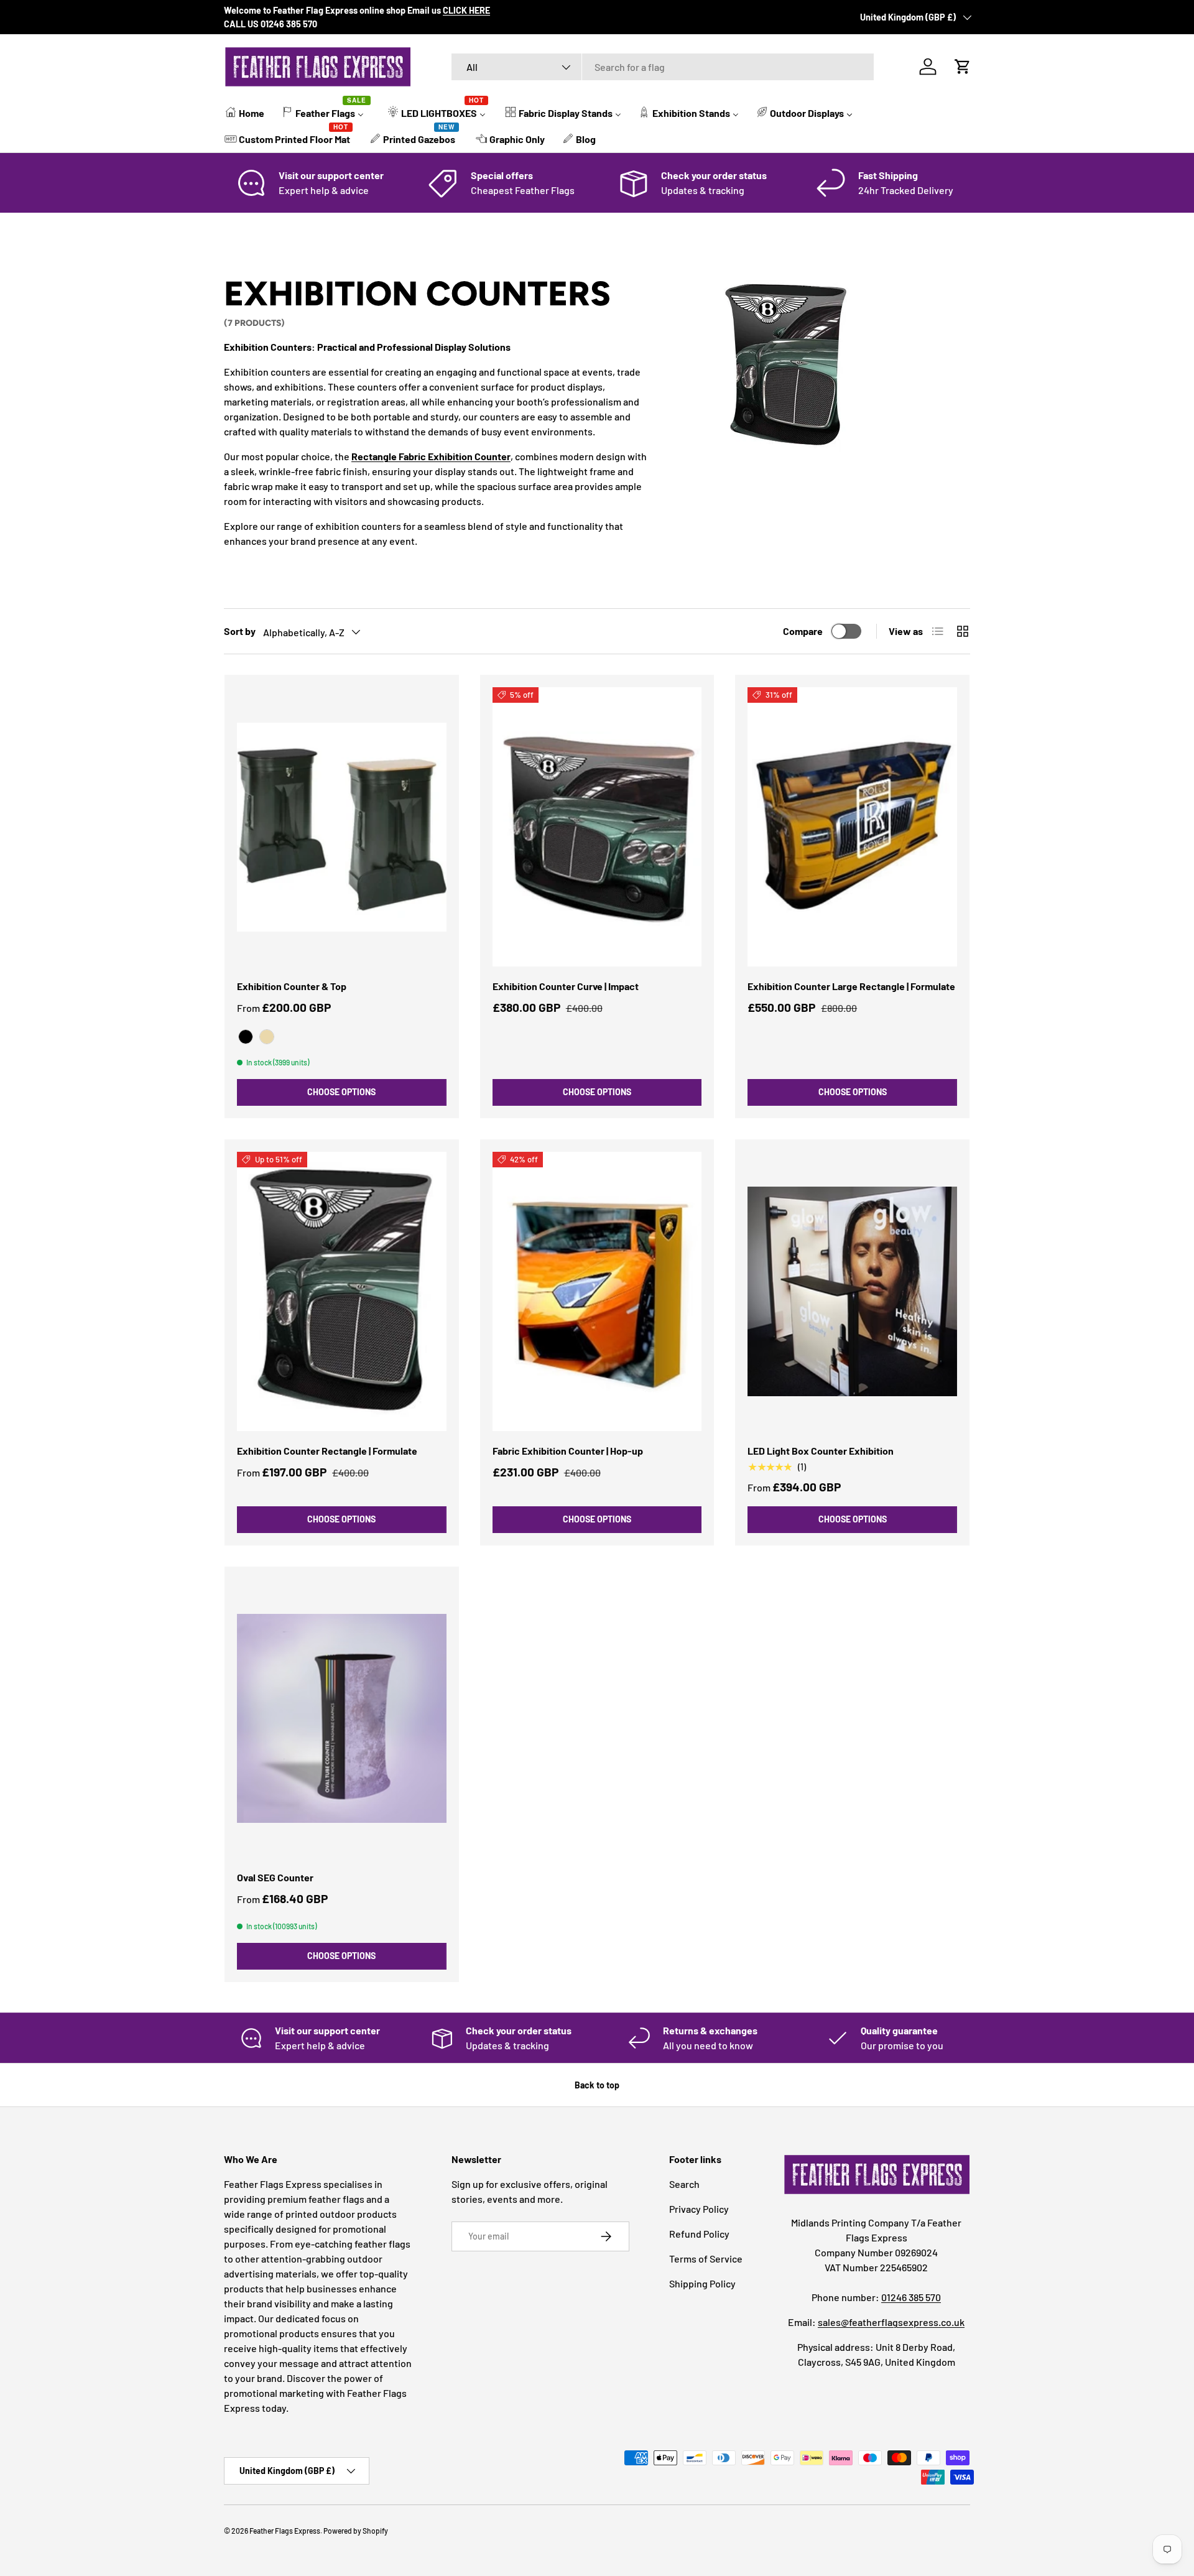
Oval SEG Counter (275, 1877)
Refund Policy (699, 2234)
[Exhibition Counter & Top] (342, 827)
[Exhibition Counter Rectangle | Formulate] (342, 1291)
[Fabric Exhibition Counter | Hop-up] (597, 1291)
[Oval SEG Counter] (342, 1719)
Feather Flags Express (285, 2531)
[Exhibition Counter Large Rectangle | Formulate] (852, 827)
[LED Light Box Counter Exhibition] (852, 1291)
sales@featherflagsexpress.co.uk (891, 2322)
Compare (803, 631)
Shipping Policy (702, 2283)
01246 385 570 (911, 2297)
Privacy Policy (699, 2209)
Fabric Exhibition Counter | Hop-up (568, 1451)
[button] (963, 67)
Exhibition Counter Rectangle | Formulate (327, 1451)
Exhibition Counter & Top (292, 986)
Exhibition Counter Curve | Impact (566, 986)
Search (684, 2184)
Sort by (240, 631)
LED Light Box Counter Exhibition (821, 1451)
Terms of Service (706, 2259)
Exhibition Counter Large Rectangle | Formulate (851, 986)
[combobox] (663, 67)
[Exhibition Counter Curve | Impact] (597, 827)
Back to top (597, 2085)
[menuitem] (245, 112)
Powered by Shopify (356, 2531)
